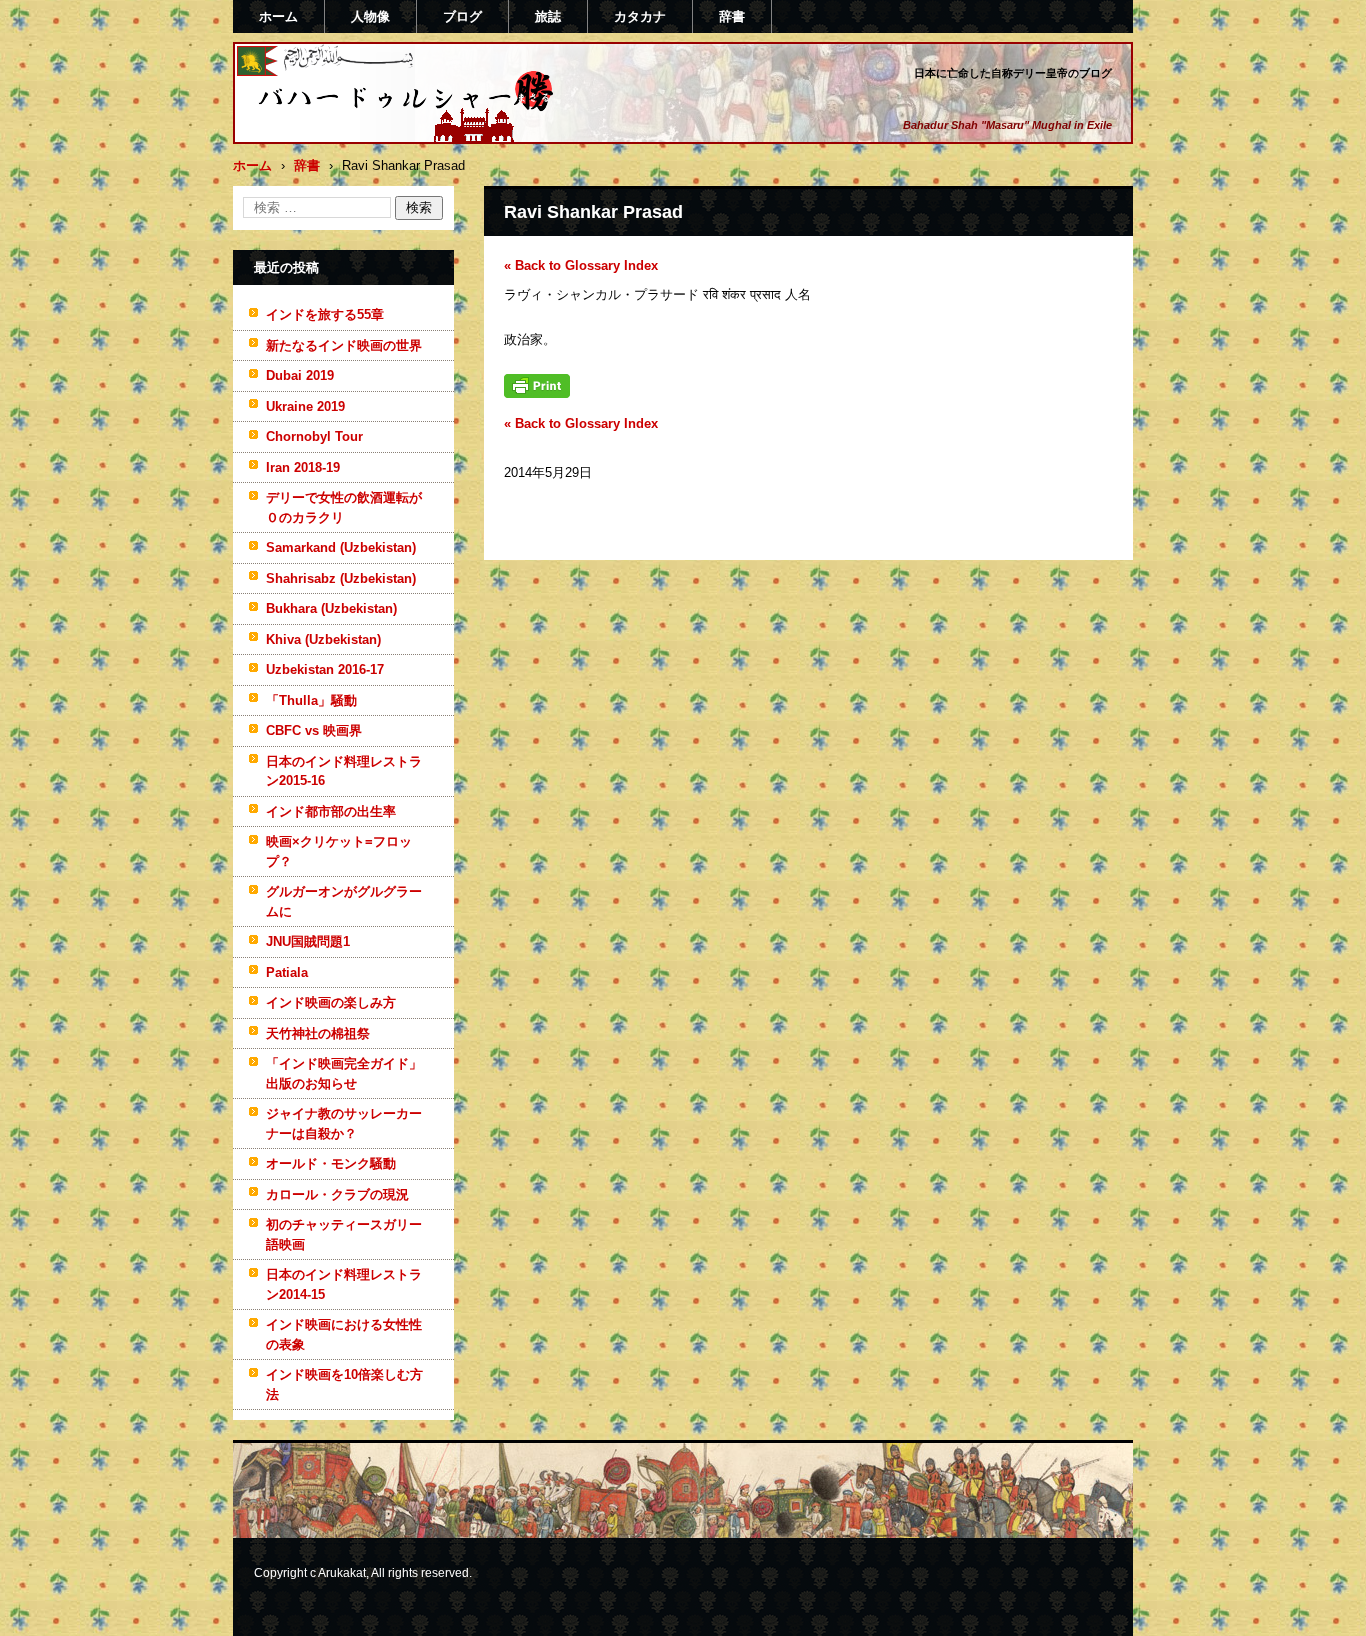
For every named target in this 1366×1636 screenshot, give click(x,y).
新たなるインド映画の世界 (344, 345)
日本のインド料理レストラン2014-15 (344, 1284)
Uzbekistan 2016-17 (325, 669)
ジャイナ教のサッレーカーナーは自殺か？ (344, 1123)
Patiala (287, 972)
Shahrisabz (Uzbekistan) (341, 578)
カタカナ (640, 16)
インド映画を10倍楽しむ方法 (344, 1384)
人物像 (370, 16)
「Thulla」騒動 (311, 700)
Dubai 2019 (300, 375)
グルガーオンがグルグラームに (344, 901)
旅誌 (548, 16)
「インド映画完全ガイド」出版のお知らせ (344, 1073)
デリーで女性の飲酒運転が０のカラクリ (344, 507)
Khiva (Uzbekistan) (323, 639)
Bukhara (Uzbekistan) (331, 608)
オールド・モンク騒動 (331, 1163)
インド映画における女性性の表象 (344, 1334)
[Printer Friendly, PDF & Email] (537, 393)
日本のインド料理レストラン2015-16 (344, 771)
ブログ (462, 16)
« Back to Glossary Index (581, 265)
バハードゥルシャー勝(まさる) (379, 133)
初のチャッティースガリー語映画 (344, 1234)
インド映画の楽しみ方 (331, 1002)
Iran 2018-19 (303, 467)
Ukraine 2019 (305, 406)
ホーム (278, 16)
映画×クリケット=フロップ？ (339, 851)
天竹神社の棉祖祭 (318, 1033)
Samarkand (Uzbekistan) (341, 547)
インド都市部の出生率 (331, 811)
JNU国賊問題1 (308, 941)
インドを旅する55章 (325, 314)
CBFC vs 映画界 (314, 730)
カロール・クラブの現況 (337, 1194)
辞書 (732, 16)
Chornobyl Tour (314, 436)
